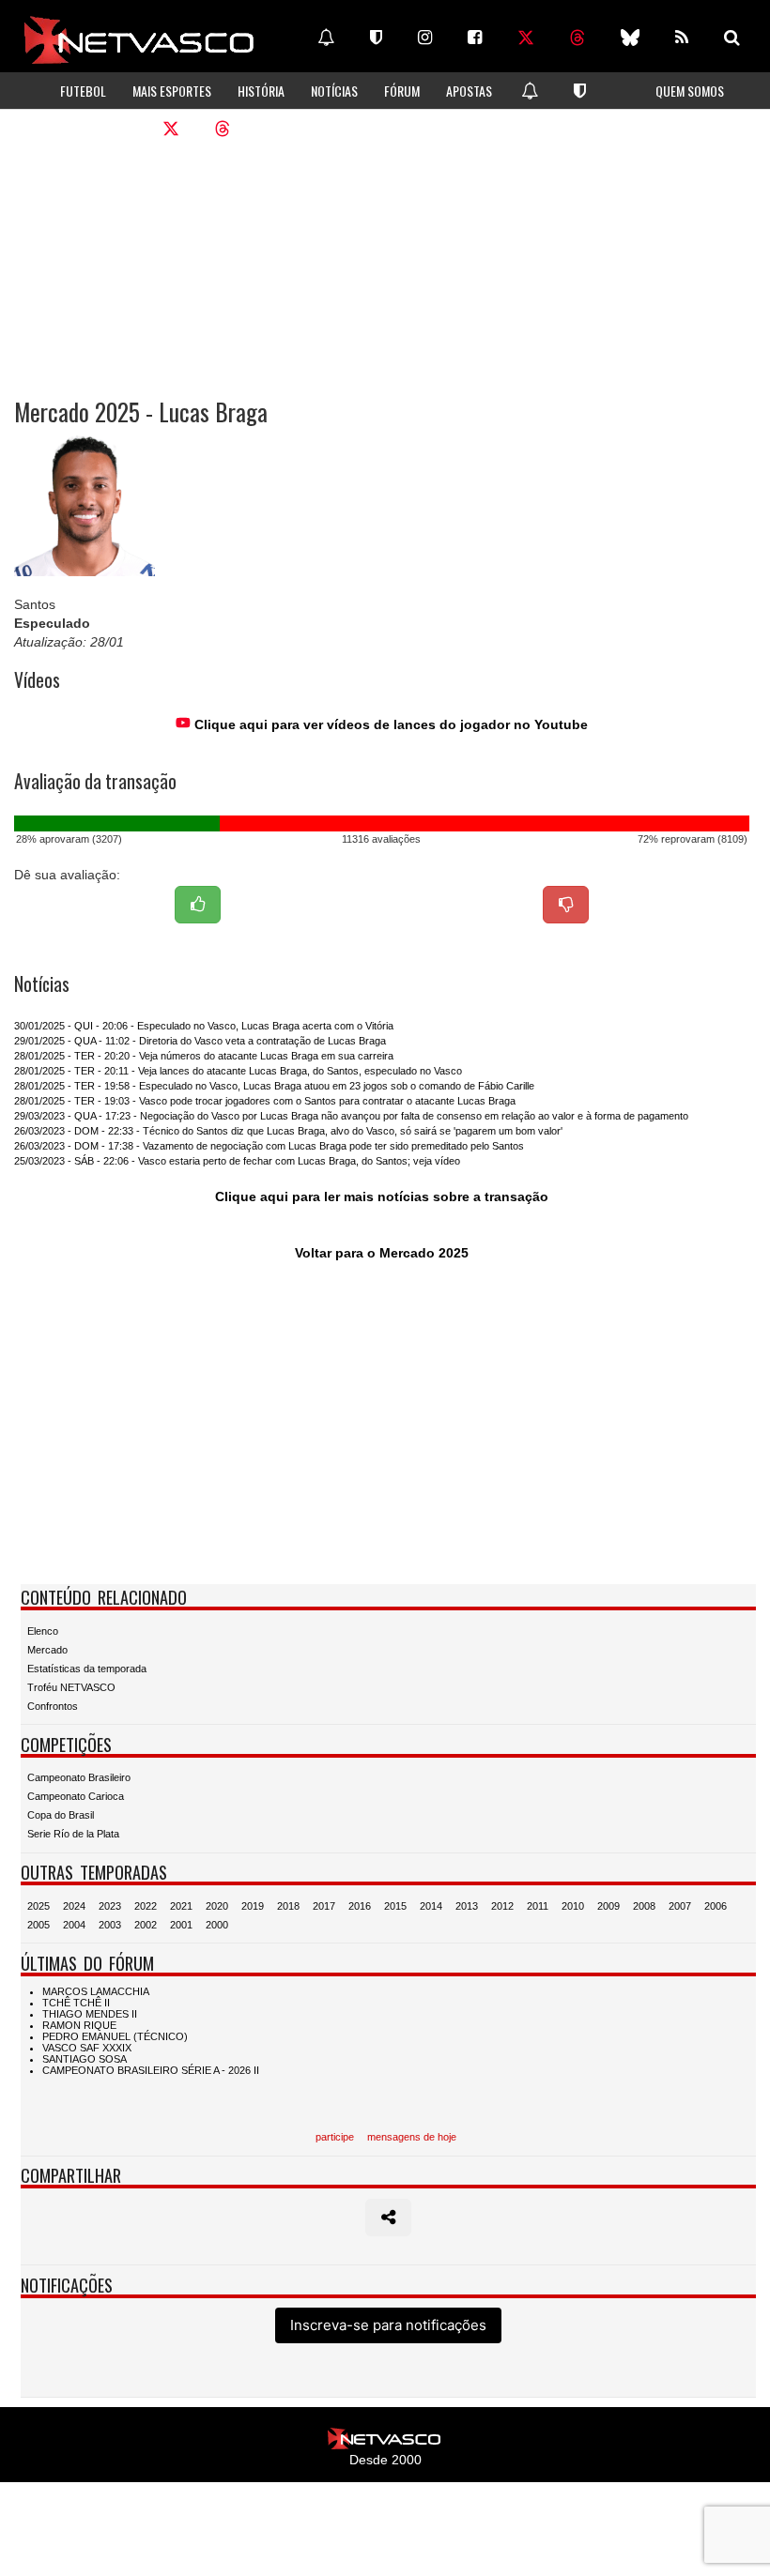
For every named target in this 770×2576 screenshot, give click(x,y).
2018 (288, 1906)
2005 (38, 1925)
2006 (716, 1906)
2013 (467, 1906)
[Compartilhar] (388, 2218)
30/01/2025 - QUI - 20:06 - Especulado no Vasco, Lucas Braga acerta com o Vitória (204, 1026)
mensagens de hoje (412, 2137)
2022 (146, 1906)
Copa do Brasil (61, 1815)
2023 (110, 1906)
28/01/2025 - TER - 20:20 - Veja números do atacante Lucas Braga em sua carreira (204, 1056)
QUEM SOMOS (690, 91)
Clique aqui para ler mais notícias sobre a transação (382, 1197)
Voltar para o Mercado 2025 (382, 1253)
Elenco (43, 1631)
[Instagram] (425, 38)
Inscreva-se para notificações (388, 2325)
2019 (253, 1906)
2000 (217, 1925)
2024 (74, 1906)
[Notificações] (326, 38)
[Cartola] (376, 38)
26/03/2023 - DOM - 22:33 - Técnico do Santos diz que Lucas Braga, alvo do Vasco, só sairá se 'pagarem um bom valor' (288, 1131)
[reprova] (566, 905)
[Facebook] (475, 38)
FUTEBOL (83, 91)
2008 (644, 1906)
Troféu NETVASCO (71, 1687)
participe (335, 2137)
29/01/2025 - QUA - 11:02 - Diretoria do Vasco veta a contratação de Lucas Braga (200, 1041)
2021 (181, 1906)
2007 (680, 1906)
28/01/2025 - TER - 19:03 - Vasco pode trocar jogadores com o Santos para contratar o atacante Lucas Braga (265, 1101)
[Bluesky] (630, 38)
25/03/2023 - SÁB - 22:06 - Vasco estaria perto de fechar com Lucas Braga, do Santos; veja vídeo (237, 1161)
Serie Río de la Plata (73, 1834)
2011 (538, 1906)
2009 (608, 1906)
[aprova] (198, 905)
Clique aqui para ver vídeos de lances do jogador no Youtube (389, 724)
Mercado (47, 1650)
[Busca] (732, 38)
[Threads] (577, 38)
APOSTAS (469, 91)
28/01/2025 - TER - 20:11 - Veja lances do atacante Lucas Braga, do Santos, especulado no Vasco (238, 1071)
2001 (181, 1925)
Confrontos (53, 1706)
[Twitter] (526, 38)
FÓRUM (402, 91)
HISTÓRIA (261, 91)
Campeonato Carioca (76, 1796)
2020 (217, 1906)
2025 (38, 1906)
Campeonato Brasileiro (79, 1777)
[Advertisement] (385, 253)
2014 (431, 1906)
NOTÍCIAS (334, 91)
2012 (502, 1906)
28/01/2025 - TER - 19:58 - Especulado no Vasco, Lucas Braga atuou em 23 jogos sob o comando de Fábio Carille (274, 1086)
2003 (110, 1925)
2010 (573, 1906)
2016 (360, 1906)
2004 (74, 1925)
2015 (395, 1906)
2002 (146, 1925)
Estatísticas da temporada (87, 1669)
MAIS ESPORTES (172, 91)
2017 (324, 1906)
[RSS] (682, 38)
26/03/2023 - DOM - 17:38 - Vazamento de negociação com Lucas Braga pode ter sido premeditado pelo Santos (269, 1146)
